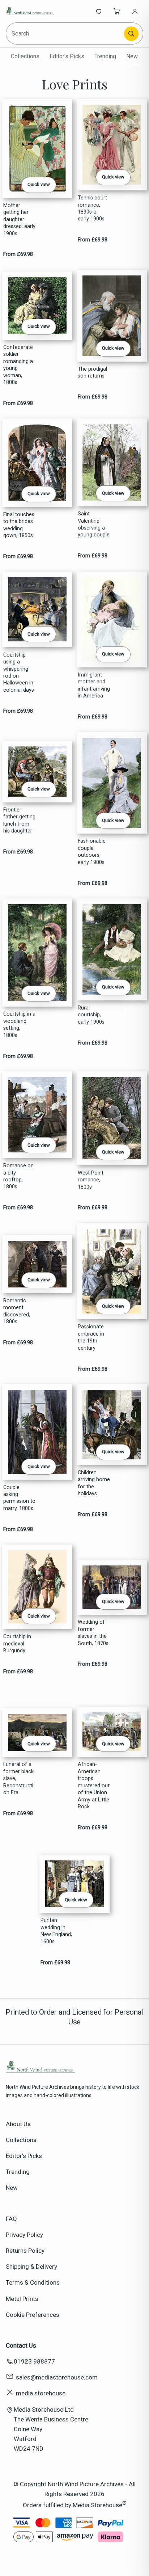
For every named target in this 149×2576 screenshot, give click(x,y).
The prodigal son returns (92, 372)
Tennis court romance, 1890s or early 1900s (92, 208)
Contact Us (21, 2345)
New (132, 56)
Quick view (39, 184)
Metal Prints (22, 2299)
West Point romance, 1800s (91, 1180)
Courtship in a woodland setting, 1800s (19, 1025)
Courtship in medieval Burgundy (17, 1644)
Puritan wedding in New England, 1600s (56, 1931)
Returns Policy (25, 2251)
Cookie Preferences (33, 2315)
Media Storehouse (97, 2505)
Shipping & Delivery (31, 2267)
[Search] (131, 34)
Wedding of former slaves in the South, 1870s (93, 1633)
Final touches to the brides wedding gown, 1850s (19, 525)
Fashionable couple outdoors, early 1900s (92, 851)
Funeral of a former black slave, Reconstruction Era (18, 1778)
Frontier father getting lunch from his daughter (19, 820)
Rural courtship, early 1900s (91, 1015)
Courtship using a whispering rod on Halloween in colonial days (19, 673)
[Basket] (117, 11)
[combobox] (66, 33)
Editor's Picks (67, 56)
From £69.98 (18, 254)
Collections (25, 56)
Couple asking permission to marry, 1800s (19, 1498)
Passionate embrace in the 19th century (91, 1337)
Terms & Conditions (33, 2282)
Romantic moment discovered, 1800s (17, 1311)
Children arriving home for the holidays (94, 1483)
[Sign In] (135, 11)
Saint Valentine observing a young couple (94, 524)
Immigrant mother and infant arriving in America (94, 685)
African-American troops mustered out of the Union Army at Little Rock (94, 1786)
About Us (18, 2124)
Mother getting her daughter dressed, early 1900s (19, 220)
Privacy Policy (24, 2235)
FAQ (11, 2219)
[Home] (30, 11)
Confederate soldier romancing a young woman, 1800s (18, 365)
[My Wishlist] (99, 11)
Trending (105, 56)
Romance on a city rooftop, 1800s (18, 1176)
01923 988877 (34, 2361)
